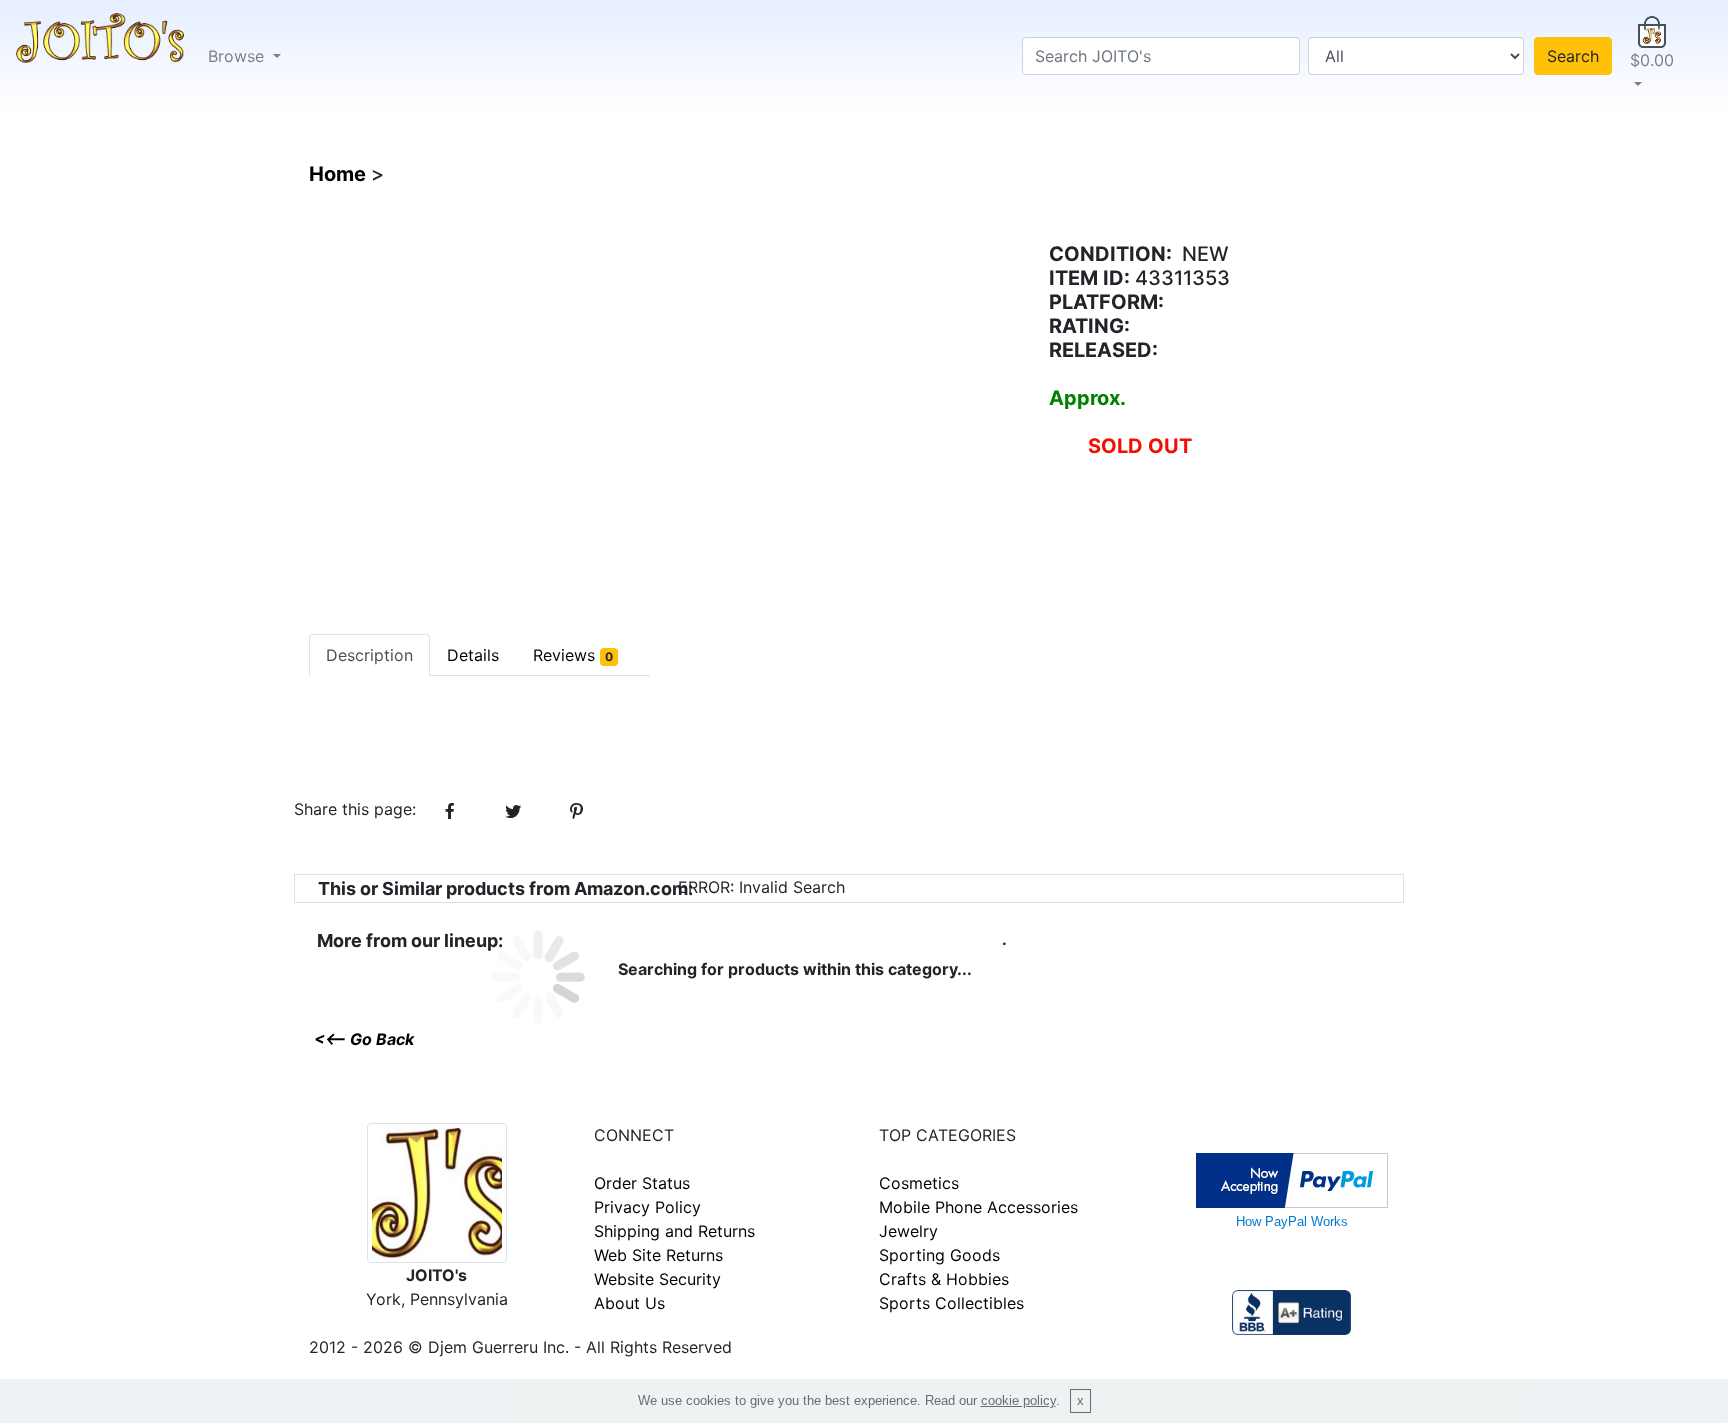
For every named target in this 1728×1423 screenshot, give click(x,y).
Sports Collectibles (951, 1303)
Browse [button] (238, 56)
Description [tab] (369, 655)
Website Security (657, 1279)
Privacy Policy (647, 1207)
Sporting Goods (939, 1255)
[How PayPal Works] (1292, 1178)
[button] (1652, 56)
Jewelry (908, 1231)
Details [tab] (473, 655)
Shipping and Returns (674, 1231)
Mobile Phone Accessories (978, 1207)
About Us (629, 1303)
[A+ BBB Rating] (1291, 1310)
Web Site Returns (658, 1255)
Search (1573, 56)
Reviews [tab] (573, 655)
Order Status (642, 1183)
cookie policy (1018, 1400)
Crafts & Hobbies (944, 1279)
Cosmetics (919, 1183)
